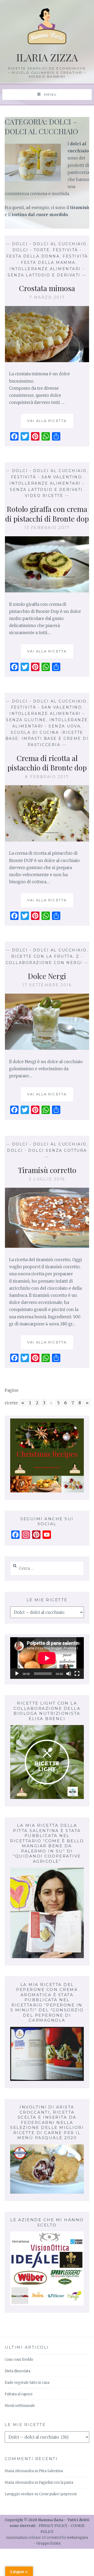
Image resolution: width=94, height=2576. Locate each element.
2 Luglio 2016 (47, 1179)
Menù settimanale (20, 2406)
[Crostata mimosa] (47, 361)
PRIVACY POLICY (53, 2526)
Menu (50, 94)
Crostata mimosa (47, 288)
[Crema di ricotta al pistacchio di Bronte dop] (47, 840)
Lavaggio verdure (19, 2494)
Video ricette (44, 496)
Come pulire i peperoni (58, 2494)
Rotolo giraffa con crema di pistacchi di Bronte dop (47, 514)
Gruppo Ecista (48, 2543)
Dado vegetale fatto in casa (27, 2383)
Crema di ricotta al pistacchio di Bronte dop (47, 763)
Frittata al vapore (19, 2394)
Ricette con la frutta (42, 956)
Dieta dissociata (17, 2371)
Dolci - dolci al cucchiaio (49, 244)
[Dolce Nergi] (47, 1048)
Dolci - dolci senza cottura (47, 1150)
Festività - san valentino (46, 477)
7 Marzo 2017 (47, 297)
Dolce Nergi (47, 976)
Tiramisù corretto (47, 1170)
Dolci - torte (31, 250)
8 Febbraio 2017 (47, 777)
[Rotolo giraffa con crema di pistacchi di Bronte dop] (47, 591)
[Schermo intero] (77, 1674)
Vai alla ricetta (49, 423)
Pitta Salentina (51, 2471)
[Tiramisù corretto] (47, 1246)
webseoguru (77, 2538)
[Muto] (69, 1674)
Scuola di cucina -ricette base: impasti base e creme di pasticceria (47, 739)
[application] (47, 1658)
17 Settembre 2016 (47, 985)
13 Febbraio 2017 (47, 528)
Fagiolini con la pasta (56, 2483)
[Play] (17, 1674)
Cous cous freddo (19, 2360)
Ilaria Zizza (47, 57)
